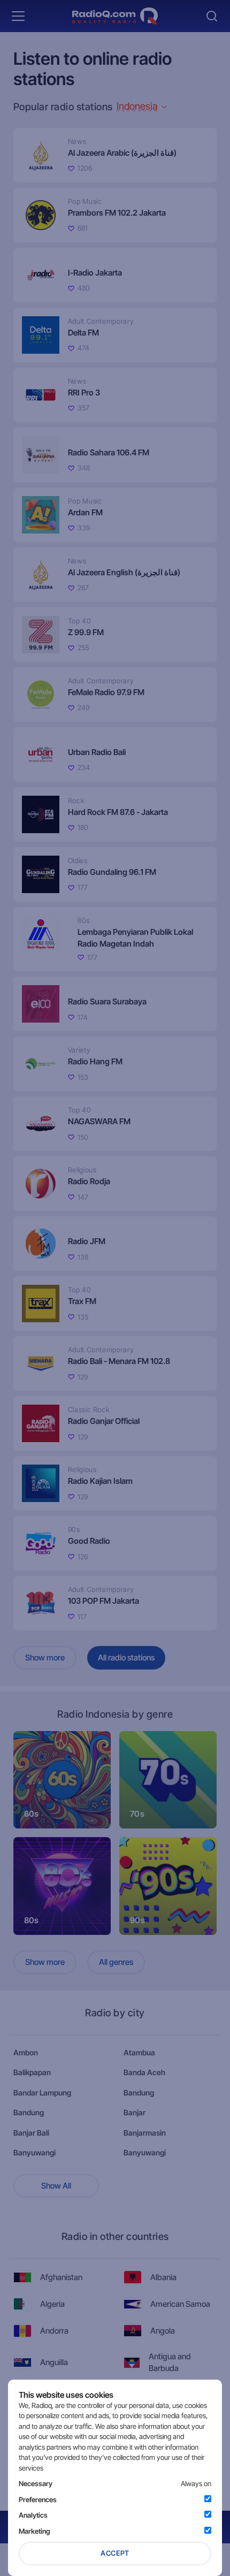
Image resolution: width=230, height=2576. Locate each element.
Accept (115, 2553)
